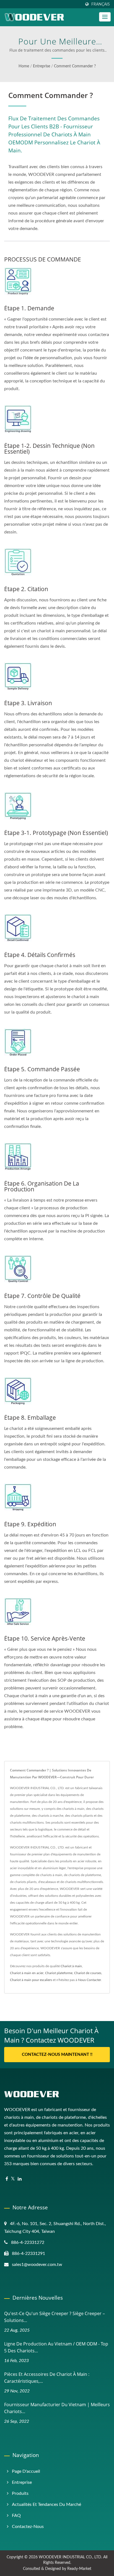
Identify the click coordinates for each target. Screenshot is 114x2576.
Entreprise (42, 66)
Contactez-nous (28, 2527)
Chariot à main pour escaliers (31, 1980)
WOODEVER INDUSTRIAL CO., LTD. (70, 2557)
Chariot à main (71, 1966)
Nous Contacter (90, 1980)
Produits (20, 2493)
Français (101, 4)
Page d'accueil (26, 2471)
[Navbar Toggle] (105, 17)
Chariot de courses (88, 1973)
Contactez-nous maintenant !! (57, 2055)
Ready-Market (79, 2569)
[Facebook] (7, 2179)
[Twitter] (13, 2179)
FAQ (16, 2516)
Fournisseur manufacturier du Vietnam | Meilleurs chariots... (57, 2408)
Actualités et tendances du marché (46, 2504)
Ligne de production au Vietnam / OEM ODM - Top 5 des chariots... (56, 2347)
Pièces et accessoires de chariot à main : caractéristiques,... (47, 2378)
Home (24, 66)
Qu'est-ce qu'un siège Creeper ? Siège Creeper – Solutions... (55, 2317)
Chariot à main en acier (27, 1973)
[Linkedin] (20, 2179)
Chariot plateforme (59, 1973)
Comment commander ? (75, 66)
